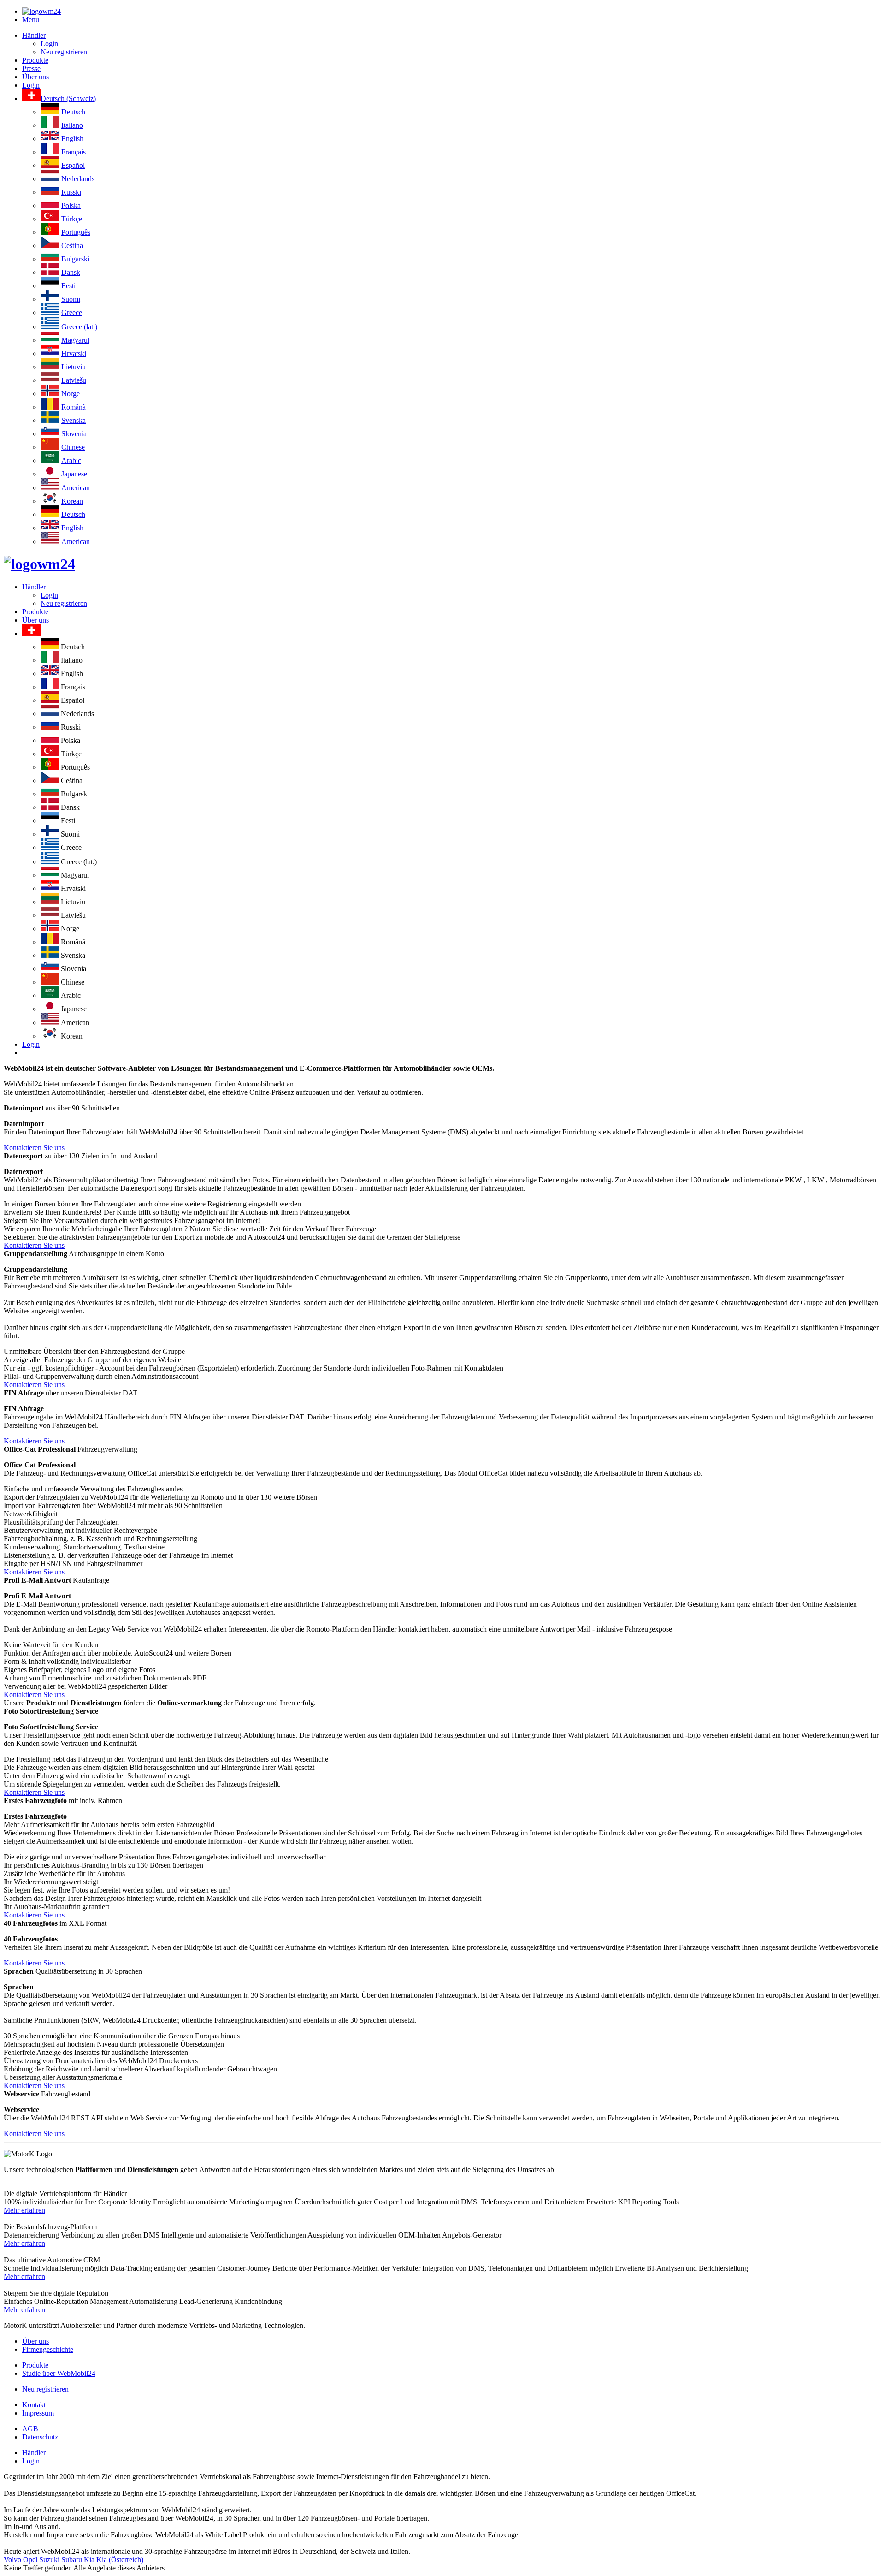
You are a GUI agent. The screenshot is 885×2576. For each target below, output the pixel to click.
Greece (72, 312)
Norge (71, 394)
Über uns (35, 77)
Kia (89, 2560)
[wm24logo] (41, 11)
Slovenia (74, 434)
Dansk (71, 272)
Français (74, 152)
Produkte (35, 60)
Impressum (38, 2413)
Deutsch (73, 112)
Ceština (72, 246)
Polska (71, 205)
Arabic (71, 460)
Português (76, 232)
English (72, 139)
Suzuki (49, 2560)
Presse (31, 68)
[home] (39, 564)
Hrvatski (74, 353)
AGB (30, 2429)
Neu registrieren (64, 52)
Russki (71, 192)
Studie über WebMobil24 (59, 2373)
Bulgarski (75, 259)
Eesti (68, 286)
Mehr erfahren (24, 2210)
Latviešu (74, 380)
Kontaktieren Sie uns (34, 1148)
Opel (30, 2560)
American (76, 488)
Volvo (12, 2560)
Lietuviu (74, 367)
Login (49, 44)
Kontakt (34, 2405)
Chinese (73, 447)
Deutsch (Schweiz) (68, 98)
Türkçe (72, 219)
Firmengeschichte (48, 2349)
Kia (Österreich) (120, 2560)
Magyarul (75, 340)
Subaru (72, 2560)
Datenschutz (40, 2437)
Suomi (71, 299)
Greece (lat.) (79, 327)
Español (73, 165)
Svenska (74, 420)
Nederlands (78, 179)
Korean (72, 501)
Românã (74, 407)
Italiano (72, 125)
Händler (34, 35)
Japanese (74, 474)
